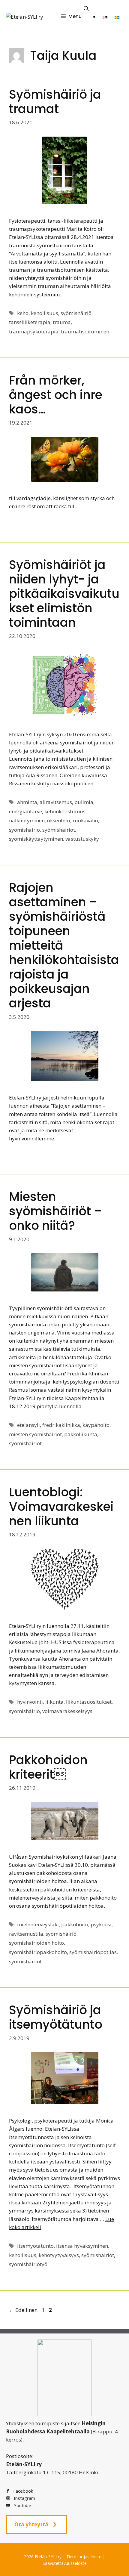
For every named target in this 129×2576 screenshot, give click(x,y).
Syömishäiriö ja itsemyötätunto (56, 2017)
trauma (62, 322)
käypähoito (96, 1425)
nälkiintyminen (27, 820)
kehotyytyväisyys (59, 2255)
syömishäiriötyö (28, 2264)
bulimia (84, 802)
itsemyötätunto (35, 2246)
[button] (86, 9)
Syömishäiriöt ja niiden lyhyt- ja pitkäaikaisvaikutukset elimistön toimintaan (64, 594)
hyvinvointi (30, 1702)
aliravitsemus (56, 802)
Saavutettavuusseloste (65, 2563)
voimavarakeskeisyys (67, 1711)
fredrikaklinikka (61, 1425)
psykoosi (101, 1924)
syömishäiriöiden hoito (36, 1943)
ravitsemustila (26, 1934)
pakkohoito (75, 1924)
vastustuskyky (82, 839)
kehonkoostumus (65, 811)
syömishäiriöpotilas (93, 1952)
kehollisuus (45, 313)
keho (23, 313)
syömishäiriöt (59, 830)
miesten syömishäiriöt (35, 1434)
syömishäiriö (76, 313)
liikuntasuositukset (89, 1702)
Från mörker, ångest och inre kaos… (56, 395)
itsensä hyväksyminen (82, 2246)
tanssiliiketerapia (30, 322)
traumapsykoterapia (34, 331)
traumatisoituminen (85, 331)
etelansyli (28, 1425)
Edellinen (23, 2310)
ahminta (27, 802)
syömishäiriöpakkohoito (38, 1952)
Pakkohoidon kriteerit (48, 1767)
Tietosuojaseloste (84, 2557)
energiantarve (25, 811)
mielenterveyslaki (38, 1924)
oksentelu (59, 820)
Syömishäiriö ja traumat (55, 102)
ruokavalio (85, 820)
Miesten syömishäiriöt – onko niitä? (55, 1211)
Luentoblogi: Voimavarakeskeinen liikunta (61, 1507)
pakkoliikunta (81, 1434)
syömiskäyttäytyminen (36, 839)
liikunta (54, 1702)
